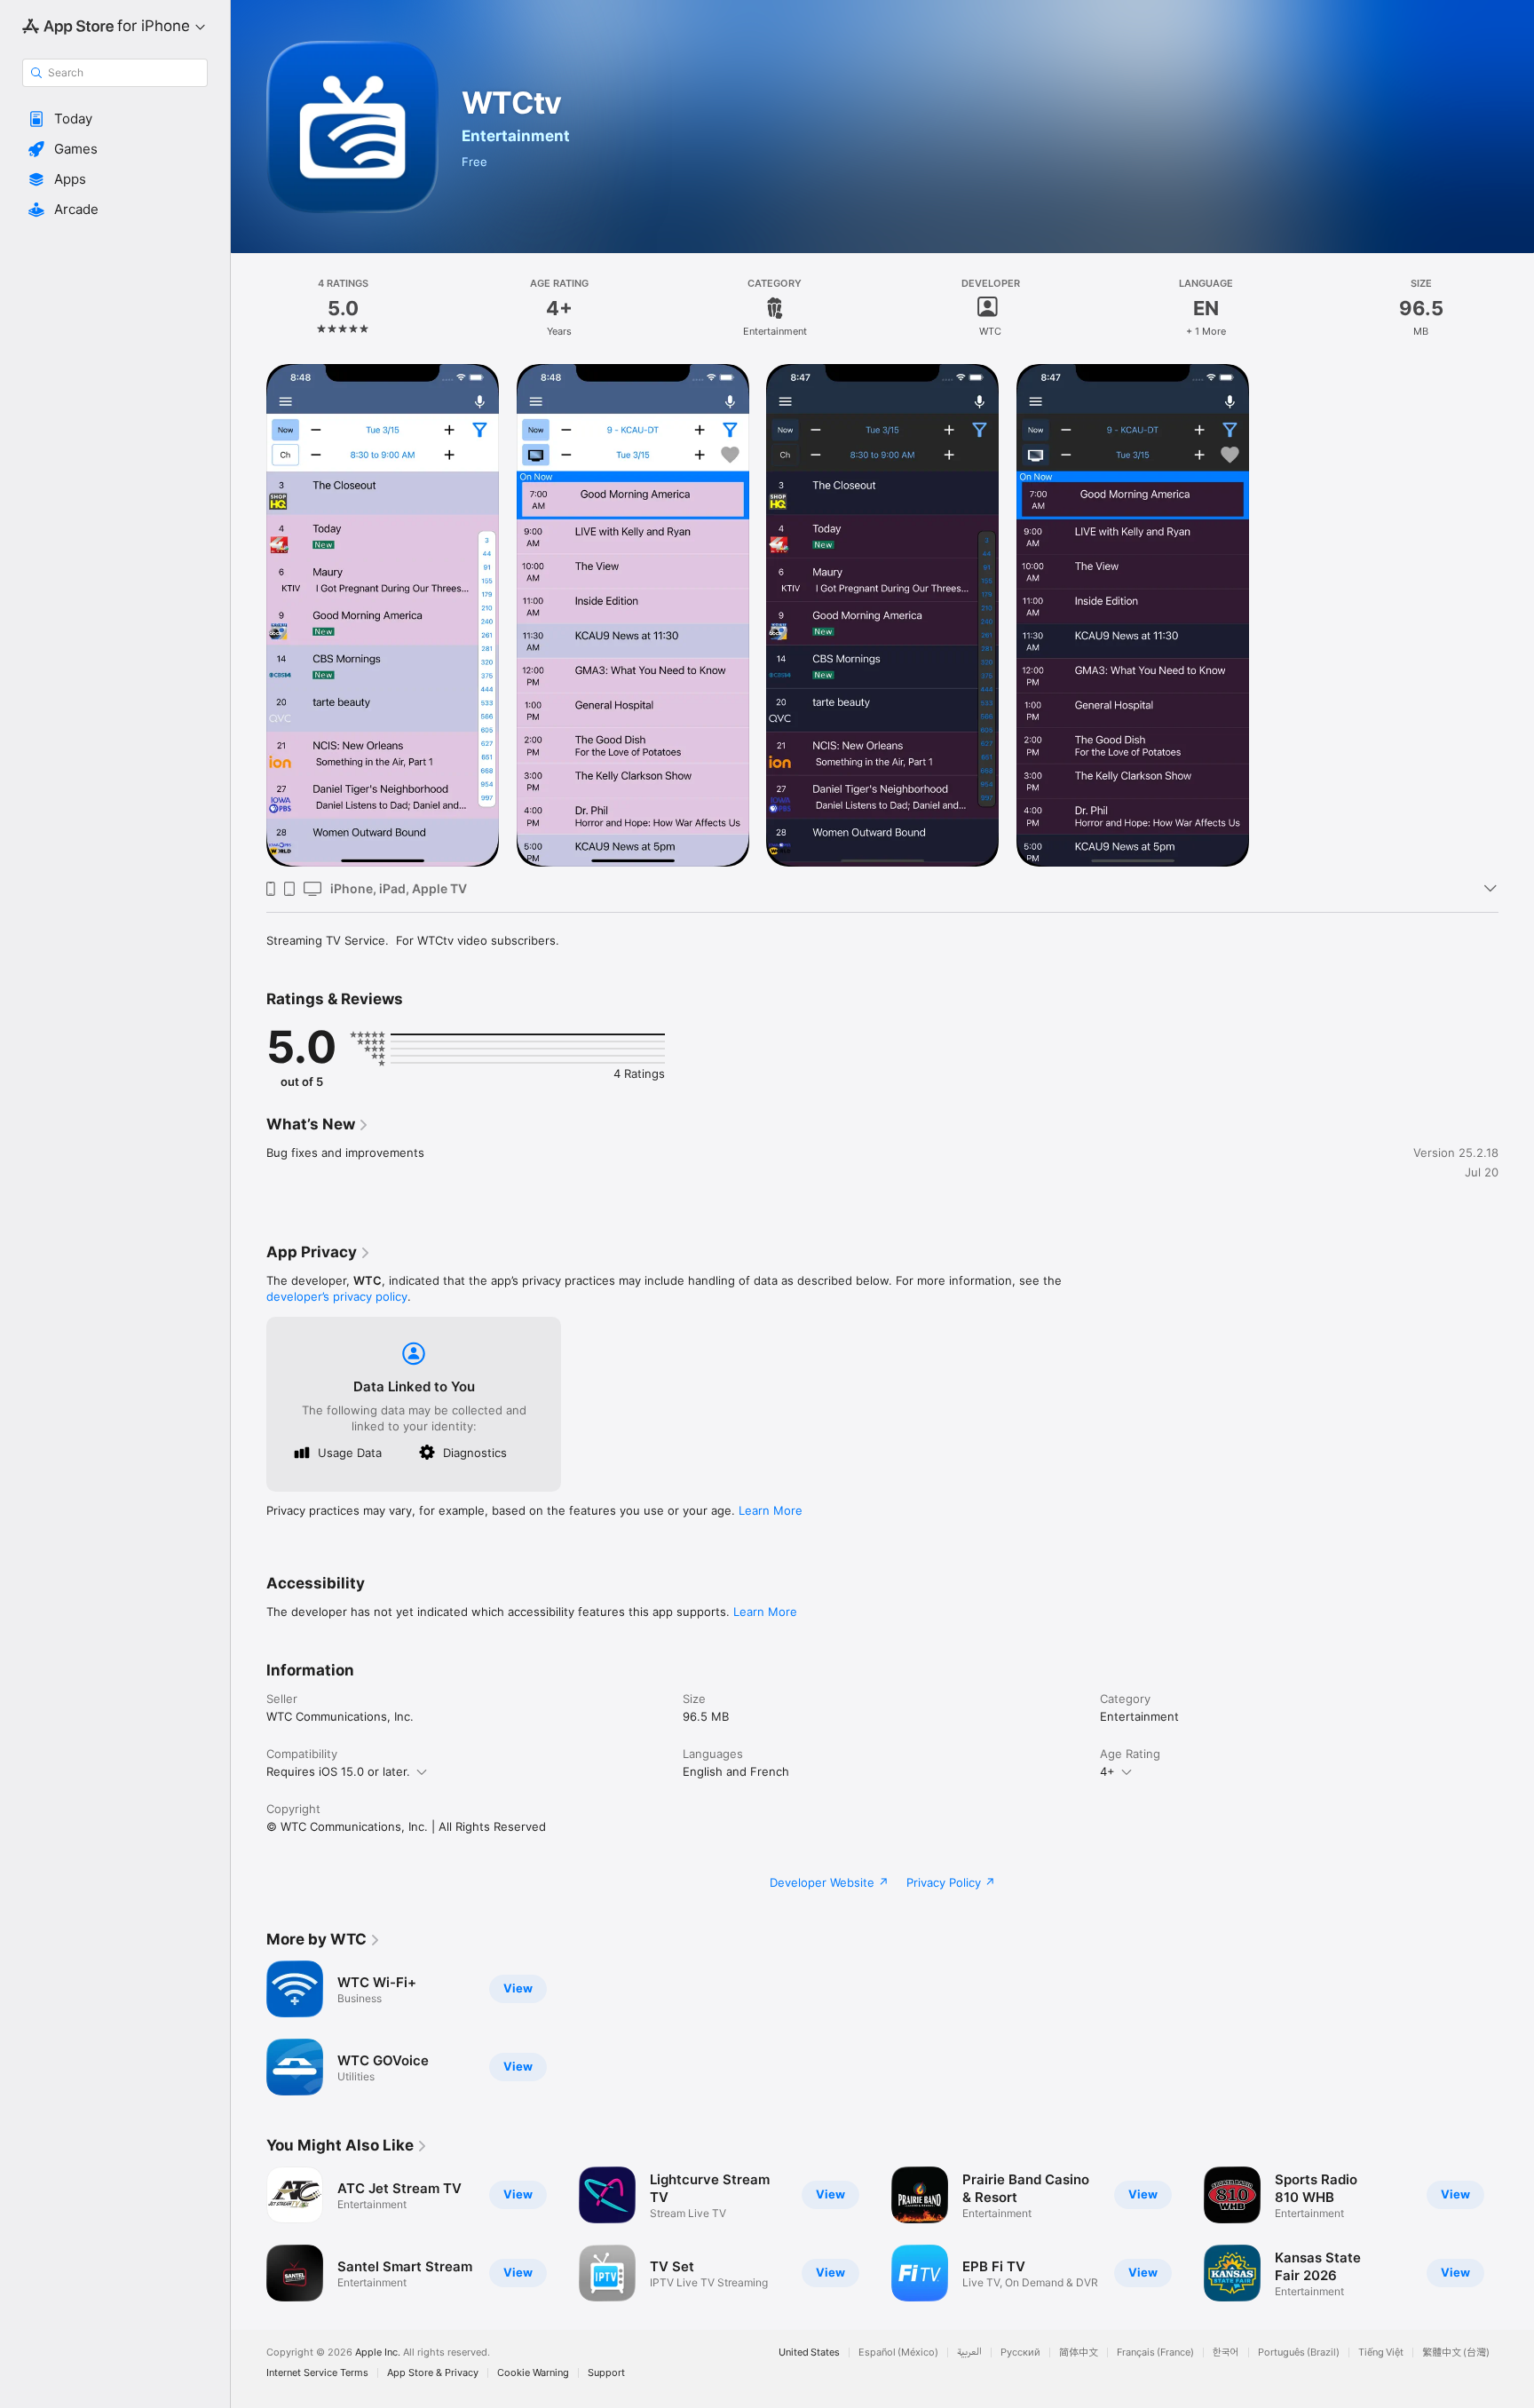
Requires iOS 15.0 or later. (338, 1771)
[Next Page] (1516, 2234)
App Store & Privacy (433, 2373)
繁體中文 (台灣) (1456, 2353)
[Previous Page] (249, 2234)
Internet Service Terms (317, 2373)
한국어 (1226, 2353)
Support (606, 2373)
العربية (969, 2353)
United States (809, 2353)
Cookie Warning (533, 2373)
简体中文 (1079, 2353)
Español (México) (898, 2353)
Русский (1020, 2353)
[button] (115, 119)
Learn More (771, 1510)
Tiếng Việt (1381, 2353)
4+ (1107, 1771)
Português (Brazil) (1299, 2353)
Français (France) (1155, 2353)
